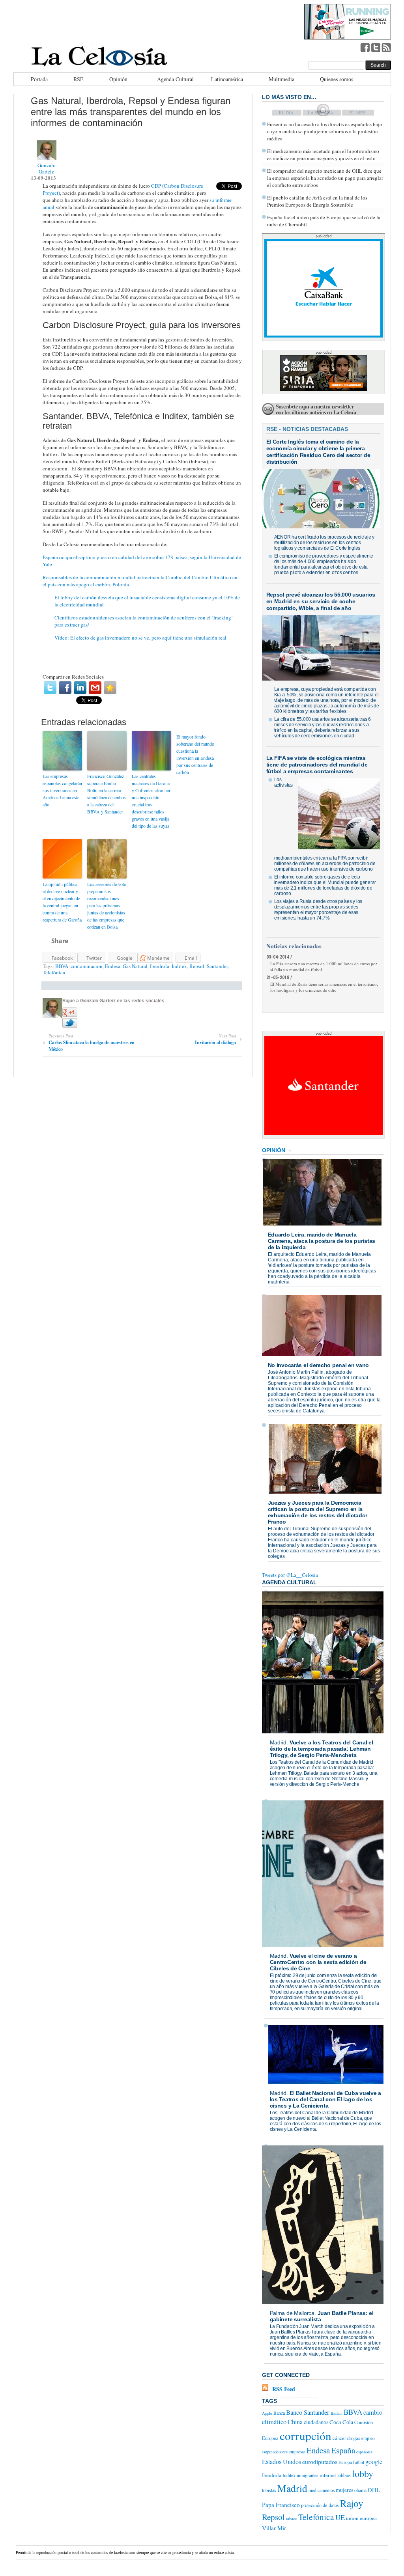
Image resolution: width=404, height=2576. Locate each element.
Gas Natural (135, 966)
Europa (345, 2462)
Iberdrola (160, 966)
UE (340, 2517)
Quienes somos (337, 79)
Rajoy (352, 2503)
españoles (364, 2452)
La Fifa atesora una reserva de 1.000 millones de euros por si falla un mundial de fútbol (324, 966)
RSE (79, 79)
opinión (274, 1150)
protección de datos (320, 2505)
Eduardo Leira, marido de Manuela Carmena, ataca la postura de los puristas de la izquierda (322, 1241)
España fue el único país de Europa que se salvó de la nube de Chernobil (324, 221)
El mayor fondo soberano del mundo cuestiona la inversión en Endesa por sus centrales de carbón (195, 754)
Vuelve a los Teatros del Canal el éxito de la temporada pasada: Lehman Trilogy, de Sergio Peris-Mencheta (322, 1749)
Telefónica (54, 972)
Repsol (197, 966)
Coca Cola (341, 2422)
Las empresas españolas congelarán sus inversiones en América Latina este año (62, 790)
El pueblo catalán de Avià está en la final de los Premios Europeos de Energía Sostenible (317, 201)
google (374, 2462)
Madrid (278, 1742)
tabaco (292, 2518)
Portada (39, 79)
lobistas (269, 2490)
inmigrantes (308, 2475)
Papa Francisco (281, 2505)
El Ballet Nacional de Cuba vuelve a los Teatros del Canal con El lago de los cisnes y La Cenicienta (326, 2099)
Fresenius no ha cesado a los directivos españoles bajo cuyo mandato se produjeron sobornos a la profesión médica (325, 131)
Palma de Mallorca (292, 2313)
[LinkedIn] (80, 688)
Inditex (179, 966)
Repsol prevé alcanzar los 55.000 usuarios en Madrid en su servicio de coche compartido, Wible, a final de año (321, 601)
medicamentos (322, 2490)
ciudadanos (316, 2422)
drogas (354, 2438)
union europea (361, 2518)
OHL (374, 2490)
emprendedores (275, 2452)
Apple (267, 2413)
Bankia (337, 2413)
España (343, 2450)
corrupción (306, 2435)
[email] (95, 688)
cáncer (339, 2438)
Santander (217, 966)
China (295, 2422)
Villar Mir (274, 2528)
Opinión (118, 79)
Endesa (113, 966)
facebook (365, 47)
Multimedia (281, 79)
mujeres (344, 2490)
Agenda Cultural (175, 79)
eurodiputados (320, 2461)
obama (360, 2490)
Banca (279, 2413)
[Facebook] (65, 688)
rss (386, 47)
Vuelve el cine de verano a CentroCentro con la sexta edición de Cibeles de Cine (318, 1962)
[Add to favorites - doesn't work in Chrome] (110, 688)
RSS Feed (284, 2389)
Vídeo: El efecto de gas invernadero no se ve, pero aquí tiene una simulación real (140, 638)
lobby (363, 2473)
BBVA (62, 966)
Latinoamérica (227, 79)
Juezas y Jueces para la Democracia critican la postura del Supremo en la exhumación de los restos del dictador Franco (318, 1512)
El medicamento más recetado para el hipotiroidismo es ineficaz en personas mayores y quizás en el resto (323, 155)
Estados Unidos (281, 2462)
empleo (368, 2438)
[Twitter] (50, 688)
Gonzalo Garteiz (47, 168)
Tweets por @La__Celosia (290, 1575)
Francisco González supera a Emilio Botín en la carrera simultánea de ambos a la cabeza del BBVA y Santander (107, 794)
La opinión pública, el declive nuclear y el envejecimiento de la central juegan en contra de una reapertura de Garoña (62, 902)
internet (328, 2475)
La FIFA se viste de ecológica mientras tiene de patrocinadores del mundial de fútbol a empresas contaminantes (317, 765)
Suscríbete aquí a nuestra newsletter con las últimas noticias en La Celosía (316, 409)
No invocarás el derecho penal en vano (319, 1365)
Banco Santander (308, 2412)
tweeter (376, 47)
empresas (297, 2452)
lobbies (344, 2475)
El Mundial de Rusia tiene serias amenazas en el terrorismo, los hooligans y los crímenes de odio (324, 987)
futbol (359, 2462)
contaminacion (87, 966)
